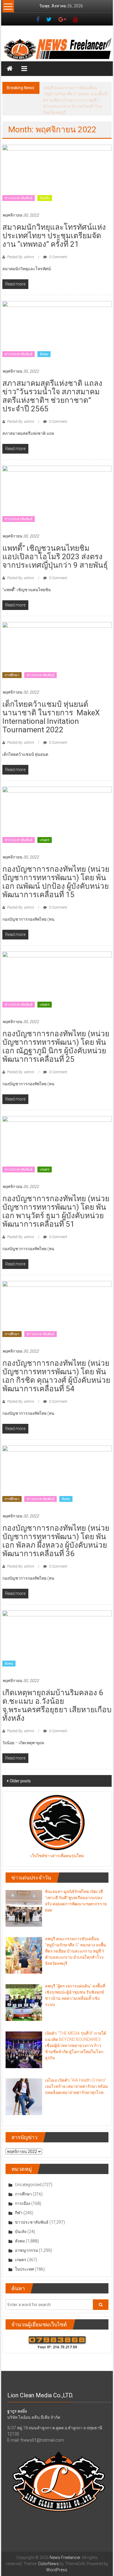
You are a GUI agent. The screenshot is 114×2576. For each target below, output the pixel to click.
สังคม (44, 342)
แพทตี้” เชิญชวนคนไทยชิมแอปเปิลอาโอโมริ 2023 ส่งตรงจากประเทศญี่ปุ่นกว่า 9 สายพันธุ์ (55, 544)
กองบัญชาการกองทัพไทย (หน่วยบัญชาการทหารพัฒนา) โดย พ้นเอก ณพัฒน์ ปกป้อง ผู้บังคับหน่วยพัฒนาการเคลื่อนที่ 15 (56, 869)
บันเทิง (45, 186)
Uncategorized (28, 2172)
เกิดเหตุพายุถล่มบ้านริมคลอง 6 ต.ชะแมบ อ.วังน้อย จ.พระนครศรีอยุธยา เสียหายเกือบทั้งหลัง (57, 1693)
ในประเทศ (24, 2257)
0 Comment (58, 245)
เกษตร (45, 828)
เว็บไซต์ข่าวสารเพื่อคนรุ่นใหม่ (57, 1843)
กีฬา (19, 2200)
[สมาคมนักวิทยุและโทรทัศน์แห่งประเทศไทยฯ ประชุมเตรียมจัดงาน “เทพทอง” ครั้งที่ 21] (57, 163)
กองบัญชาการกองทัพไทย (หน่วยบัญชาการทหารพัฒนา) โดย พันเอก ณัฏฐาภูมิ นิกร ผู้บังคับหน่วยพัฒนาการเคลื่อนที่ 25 (56, 1034)
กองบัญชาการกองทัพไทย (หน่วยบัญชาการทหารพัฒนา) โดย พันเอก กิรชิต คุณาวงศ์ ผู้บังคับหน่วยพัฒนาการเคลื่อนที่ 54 (56, 1364)
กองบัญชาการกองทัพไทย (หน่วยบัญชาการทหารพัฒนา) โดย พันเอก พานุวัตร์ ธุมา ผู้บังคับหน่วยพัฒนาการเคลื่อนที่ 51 (56, 1199)
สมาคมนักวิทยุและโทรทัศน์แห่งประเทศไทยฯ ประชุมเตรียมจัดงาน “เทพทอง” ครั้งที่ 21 (54, 223)
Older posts (20, 1769)
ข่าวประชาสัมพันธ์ (19, 186)
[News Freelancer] (57, 49)
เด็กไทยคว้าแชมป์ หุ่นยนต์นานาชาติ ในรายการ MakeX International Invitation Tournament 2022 (51, 705)
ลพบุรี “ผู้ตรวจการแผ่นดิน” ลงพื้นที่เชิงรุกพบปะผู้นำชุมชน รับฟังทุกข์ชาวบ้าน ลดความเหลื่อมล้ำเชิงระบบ (76, 94)
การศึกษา (12, 663)
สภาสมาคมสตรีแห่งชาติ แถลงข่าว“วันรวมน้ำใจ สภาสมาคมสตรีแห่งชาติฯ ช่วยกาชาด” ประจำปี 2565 (52, 384)
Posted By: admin (21, 245)
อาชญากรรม (26, 2238)
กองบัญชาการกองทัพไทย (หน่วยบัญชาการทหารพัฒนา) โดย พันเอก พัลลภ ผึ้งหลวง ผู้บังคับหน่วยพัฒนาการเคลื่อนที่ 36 (56, 1528)
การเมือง (23, 2191)
